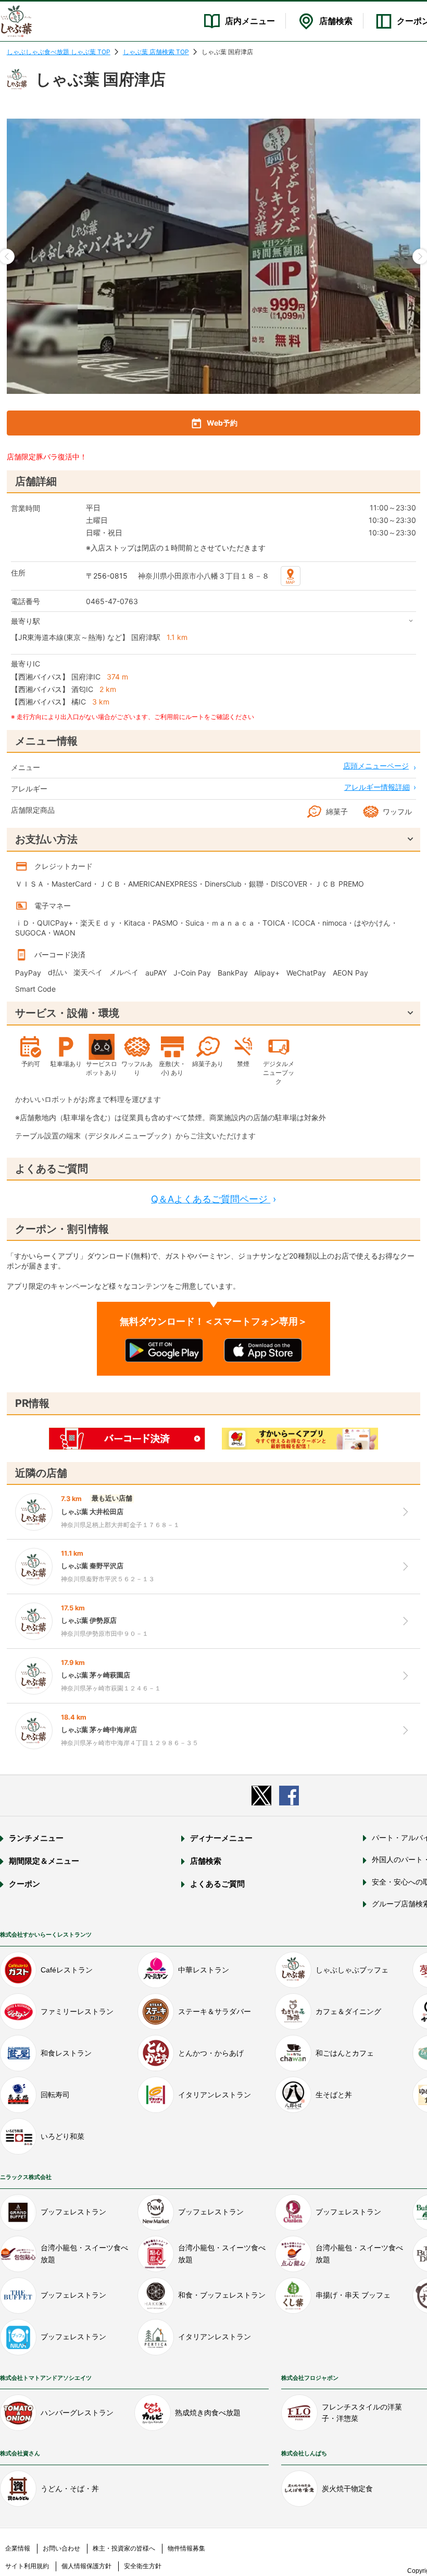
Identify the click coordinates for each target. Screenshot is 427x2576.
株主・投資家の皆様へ (124, 2548)
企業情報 (18, 2548)
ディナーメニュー (221, 1838)
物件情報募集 (186, 2548)
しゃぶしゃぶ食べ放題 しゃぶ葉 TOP (59, 52)
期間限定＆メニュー (44, 1861)
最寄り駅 (26, 621)
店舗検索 (336, 21)
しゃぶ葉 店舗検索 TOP (156, 52)
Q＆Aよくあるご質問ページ (213, 1199)
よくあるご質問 (217, 1884)
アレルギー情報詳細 (377, 787)
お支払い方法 (46, 839)
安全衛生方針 (143, 2566)
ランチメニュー (36, 1838)
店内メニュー (250, 21)
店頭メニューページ (376, 766)
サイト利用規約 (27, 2566)
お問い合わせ (61, 2548)
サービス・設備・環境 (67, 1013)
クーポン (24, 1884)
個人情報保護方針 (86, 2566)
